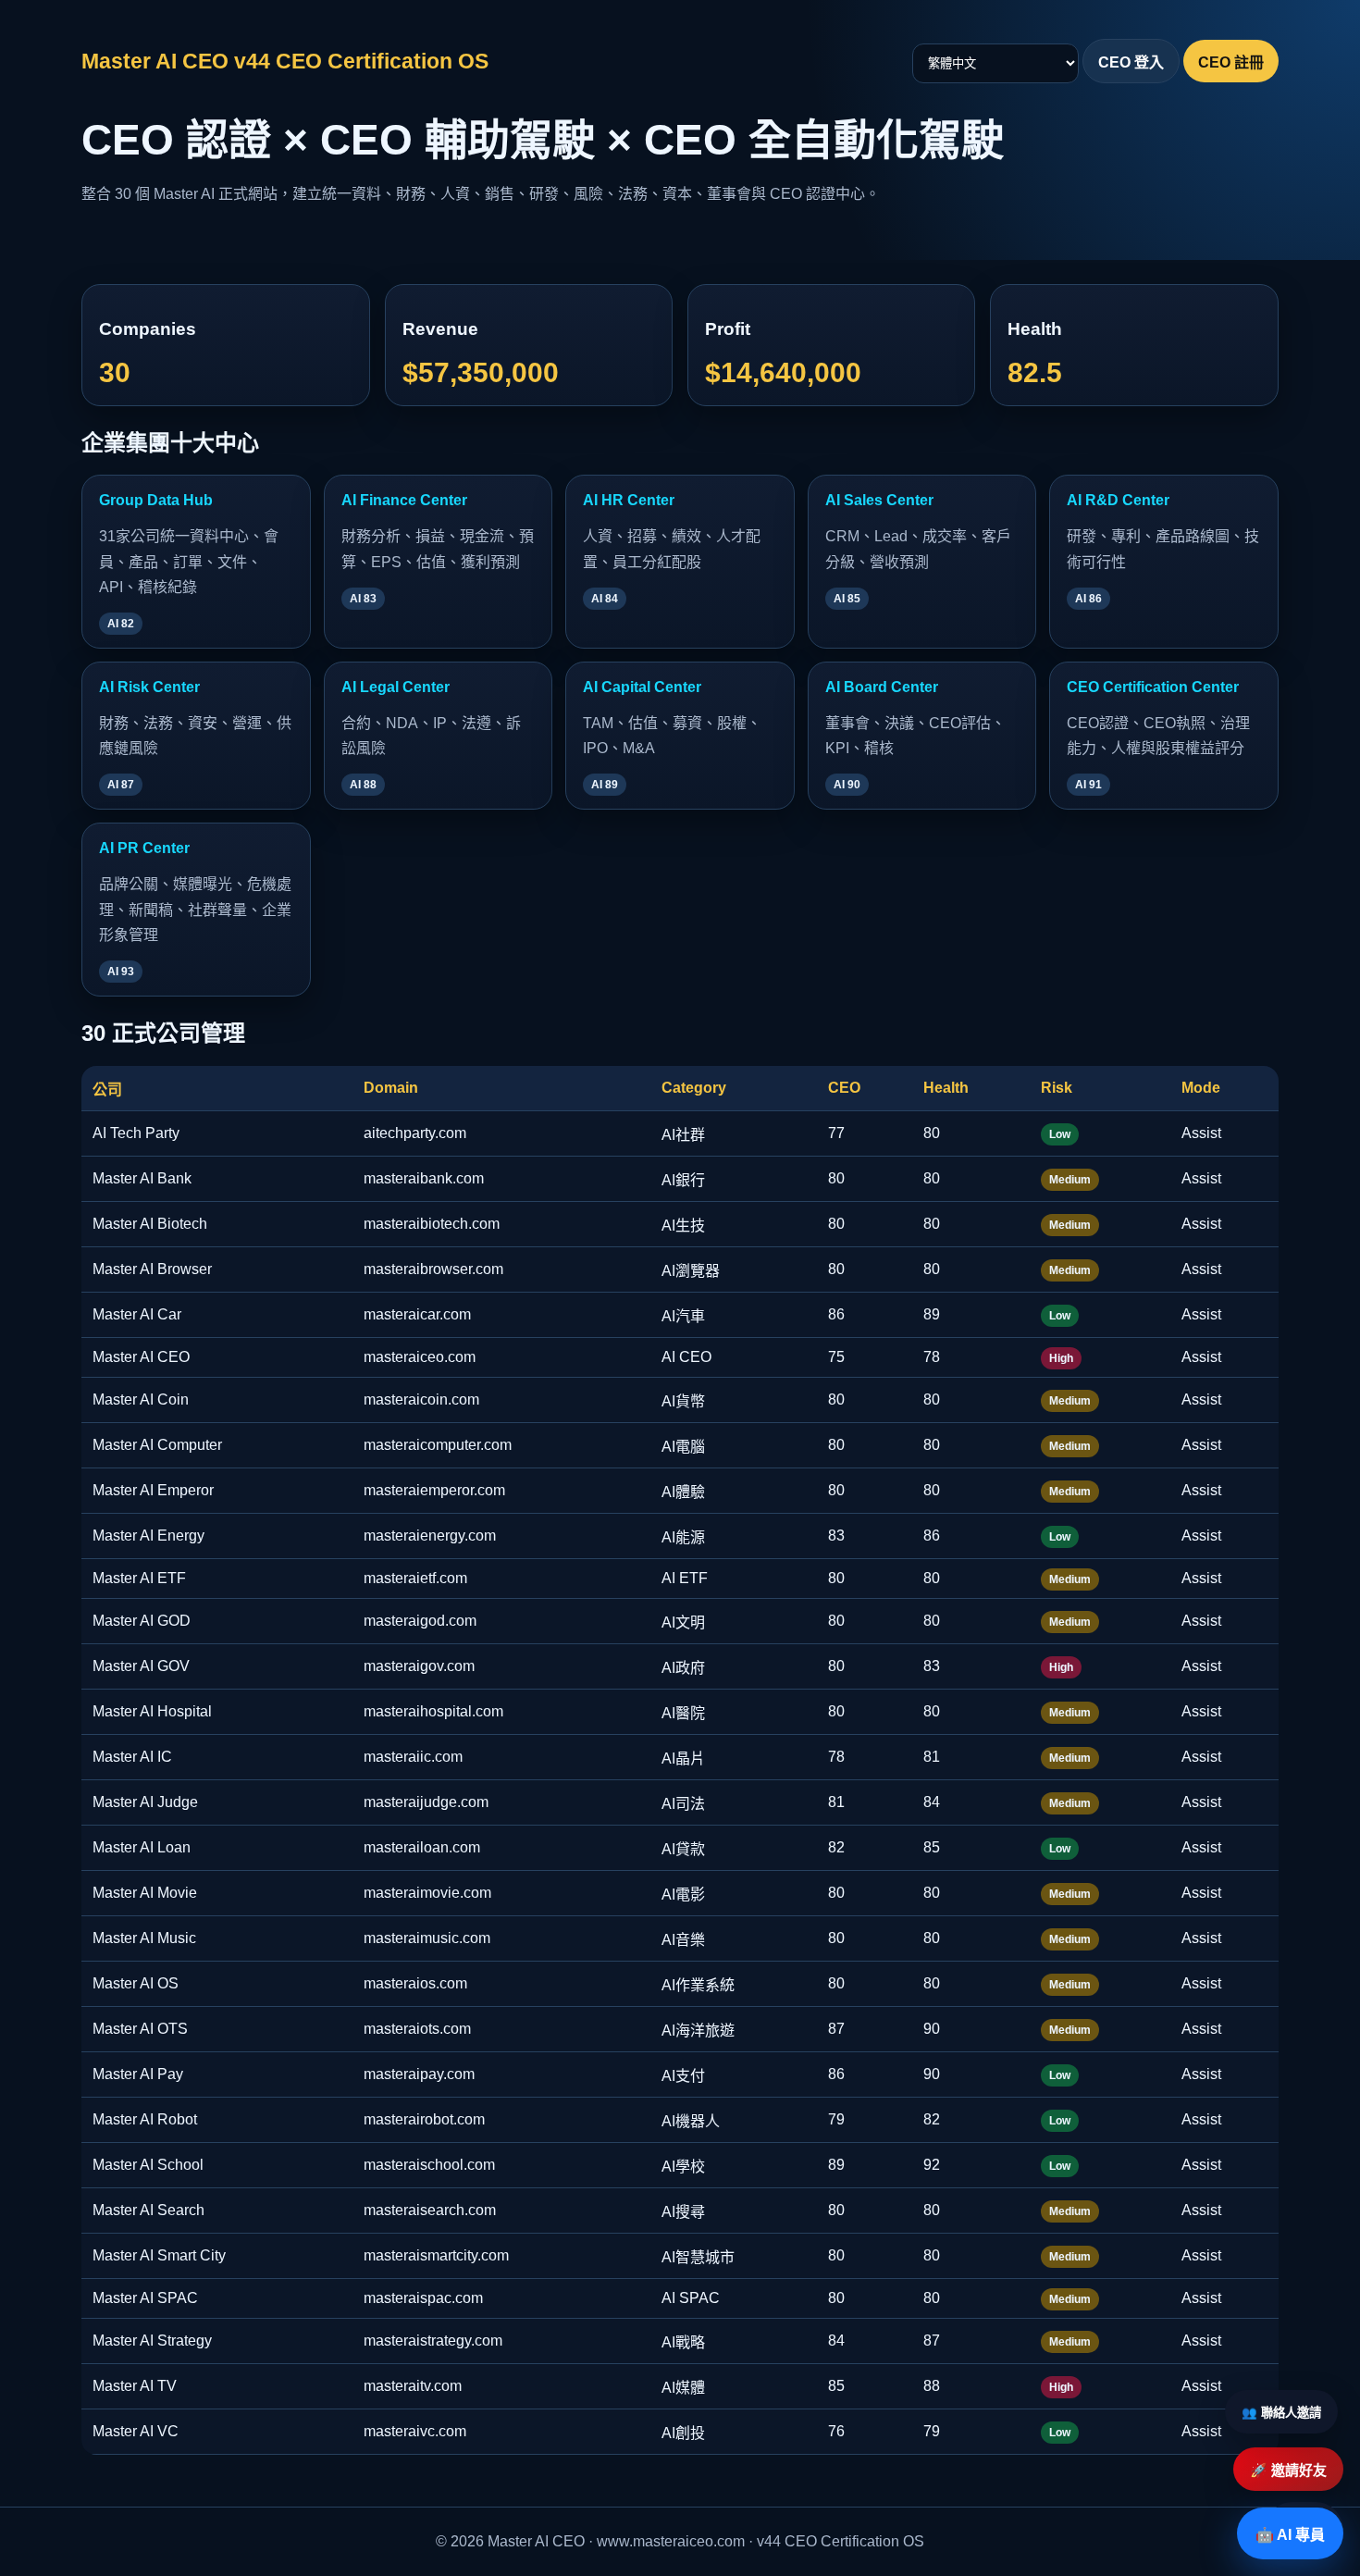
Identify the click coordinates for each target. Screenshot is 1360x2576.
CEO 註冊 (1231, 62)
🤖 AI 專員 (1290, 2535)
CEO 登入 (1131, 62)
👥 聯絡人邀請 (1281, 2413)
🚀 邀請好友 (1288, 2470)
